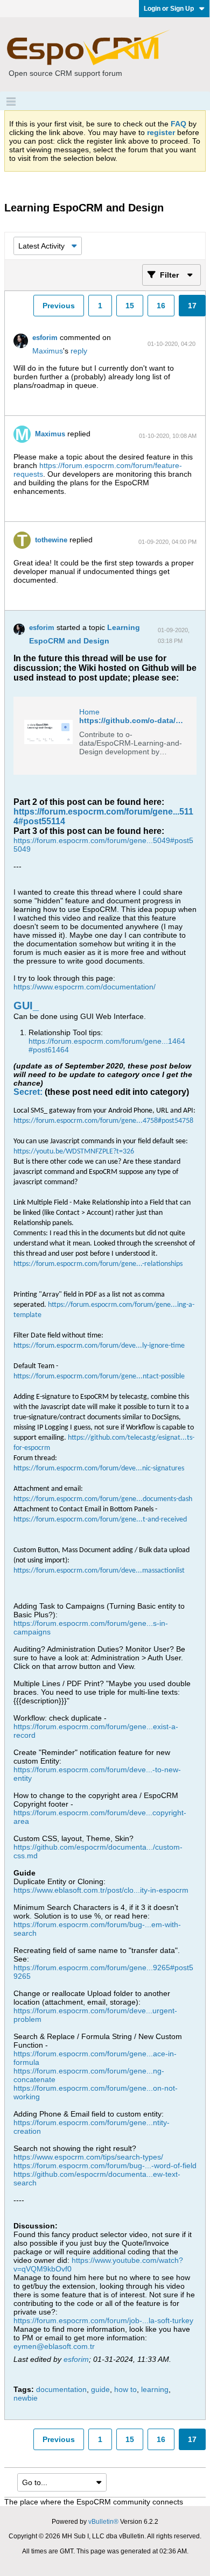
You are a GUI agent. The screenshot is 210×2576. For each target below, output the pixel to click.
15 (130, 306)
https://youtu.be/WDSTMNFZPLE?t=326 (74, 1152)
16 (161, 306)
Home (89, 712)
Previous (59, 306)
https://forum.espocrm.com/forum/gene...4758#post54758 (103, 1121)
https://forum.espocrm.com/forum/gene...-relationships (98, 1264)
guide (100, 2389)
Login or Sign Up (169, 9)
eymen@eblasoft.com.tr (54, 2346)
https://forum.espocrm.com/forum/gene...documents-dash (103, 1499)
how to (125, 2389)
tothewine (51, 540)
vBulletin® (103, 2522)
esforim (45, 338)
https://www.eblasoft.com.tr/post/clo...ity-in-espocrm (101, 1890)
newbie (26, 2398)
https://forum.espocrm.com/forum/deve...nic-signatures (99, 1469)
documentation (61, 2389)
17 (192, 306)
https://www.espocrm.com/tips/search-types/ (88, 2157)
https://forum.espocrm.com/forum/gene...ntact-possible (99, 1377)
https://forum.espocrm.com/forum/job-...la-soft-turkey (103, 2320)
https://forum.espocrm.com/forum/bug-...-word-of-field (105, 2165)
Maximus (48, 351)
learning (155, 2389)
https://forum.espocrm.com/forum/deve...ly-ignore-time (99, 1346)
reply (79, 351)
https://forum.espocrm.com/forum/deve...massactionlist (99, 1571)
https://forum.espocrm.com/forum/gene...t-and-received (100, 1520)
